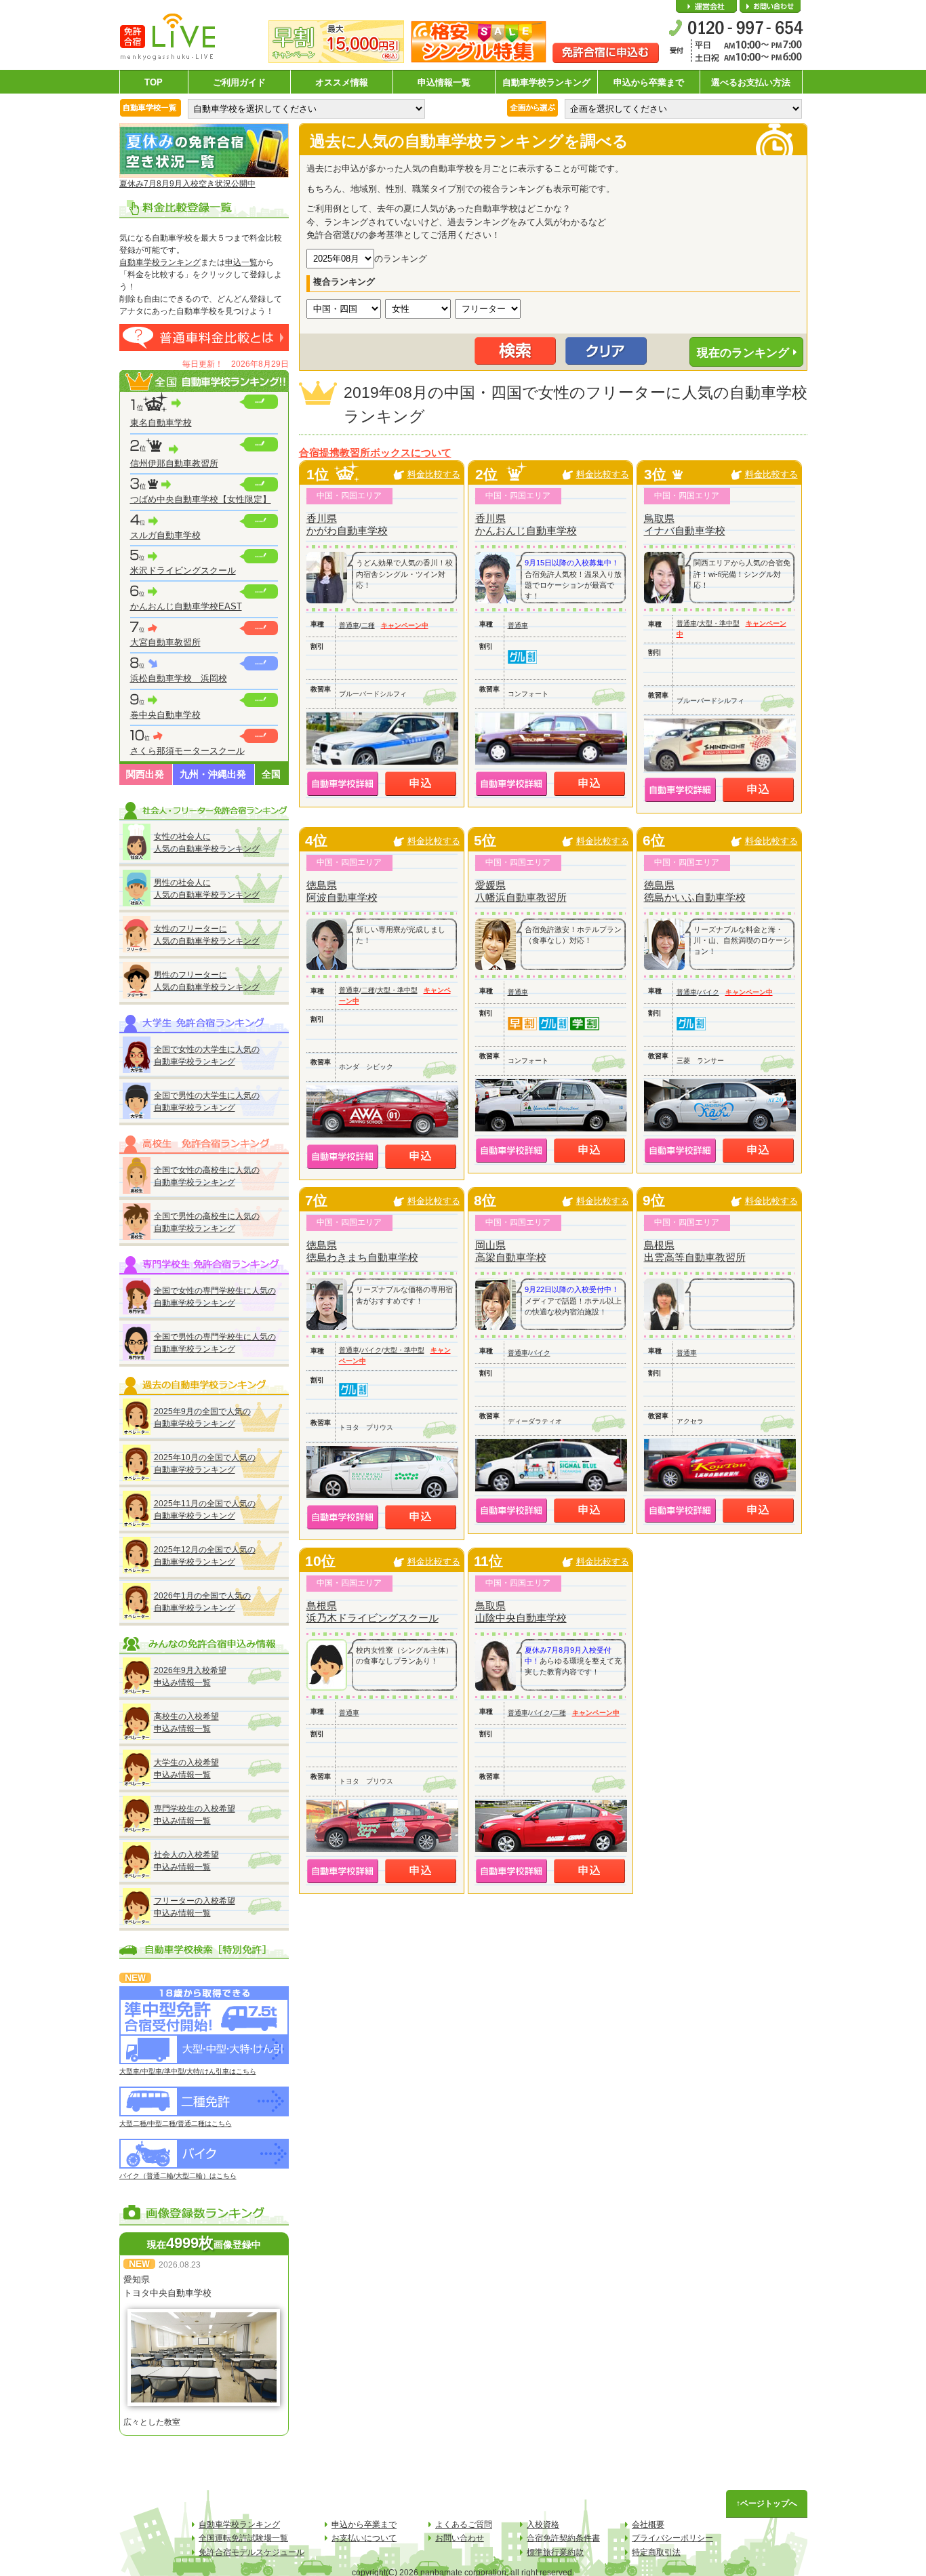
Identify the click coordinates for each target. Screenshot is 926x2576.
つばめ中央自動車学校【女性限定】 (201, 499)
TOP (154, 82)
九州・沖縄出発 (213, 774)
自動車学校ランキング (546, 82)
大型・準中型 (719, 623)
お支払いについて (364, 2538)
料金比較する (434, 474)
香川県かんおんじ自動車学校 (526, 524)
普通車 (349, 625)
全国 (271, 774)
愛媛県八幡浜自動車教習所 (521, 891)
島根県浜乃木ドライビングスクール (373, 1612)
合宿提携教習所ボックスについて (375, 453)
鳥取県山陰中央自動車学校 (521, 1612)
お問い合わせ (770, 7)
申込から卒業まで (649, 82)
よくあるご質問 (464, 2524)
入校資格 (543, 2524)
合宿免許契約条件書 (563, 2538)
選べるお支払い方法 (751, 82)
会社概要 (706, 7)
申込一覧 (241, 262)
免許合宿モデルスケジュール (251, 2552)
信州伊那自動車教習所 (174, 463)
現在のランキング (743, 353)
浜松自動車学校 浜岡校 (179, 678)
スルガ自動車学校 (165, 535)
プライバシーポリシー (672, 2538)
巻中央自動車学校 (165, 715)
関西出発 (145, 774)
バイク (709, 992)
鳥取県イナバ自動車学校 (685, 524)
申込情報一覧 (444, 82)
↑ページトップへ (767, 2503)
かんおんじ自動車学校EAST (186, 606)
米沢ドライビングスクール (183, 570)
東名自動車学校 (161, 423)
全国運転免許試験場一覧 (243, 2538)
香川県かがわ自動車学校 (347, 524)
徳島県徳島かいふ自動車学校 (695, 891)
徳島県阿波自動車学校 (342, 891)
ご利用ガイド (239, 82)
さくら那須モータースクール (187, 751)
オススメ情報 (342, 82)
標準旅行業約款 (555, 2552)
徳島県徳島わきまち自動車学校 (362, 1251)
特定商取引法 (656, 2552)
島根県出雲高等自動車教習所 (695, 1251)
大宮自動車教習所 (165, 642)
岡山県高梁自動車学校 (511, 1251)
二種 (368, 625)
